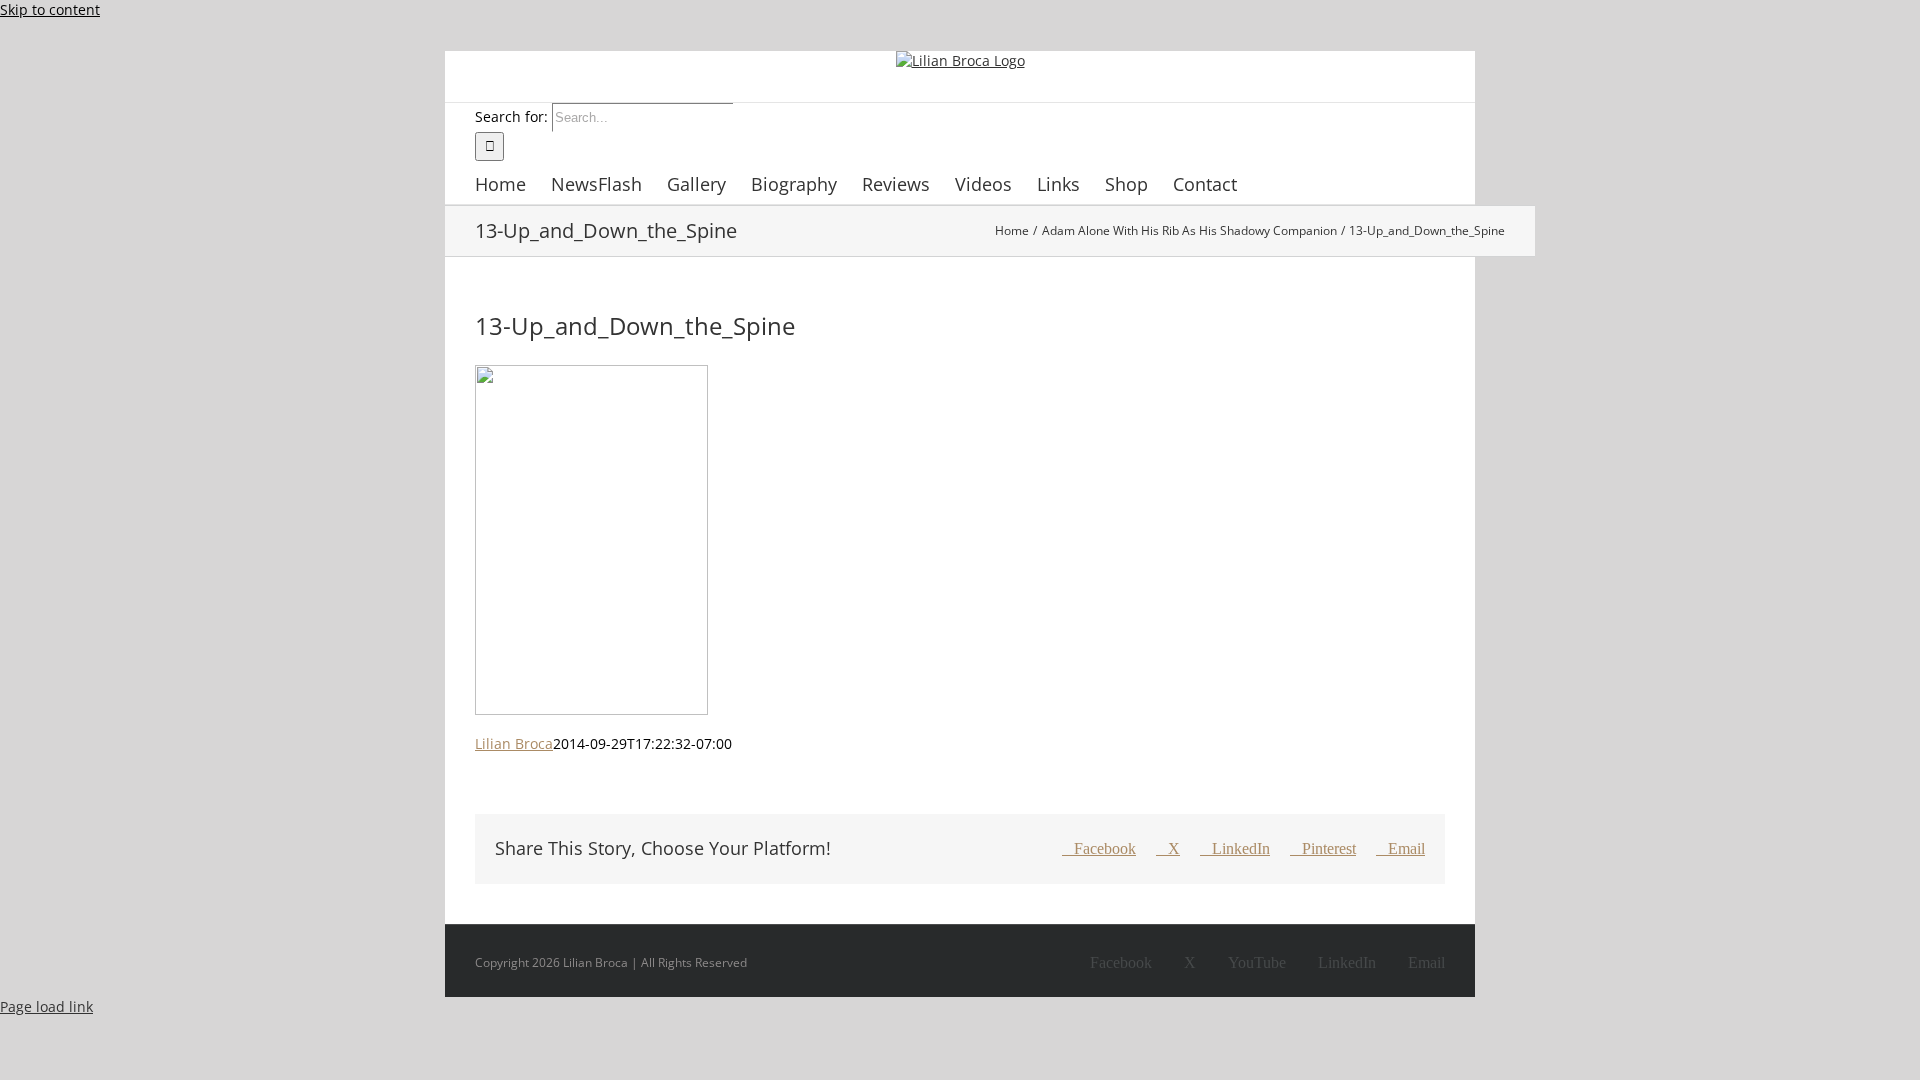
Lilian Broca (514, 743)
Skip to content (50, 9)
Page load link (46, 1006)
